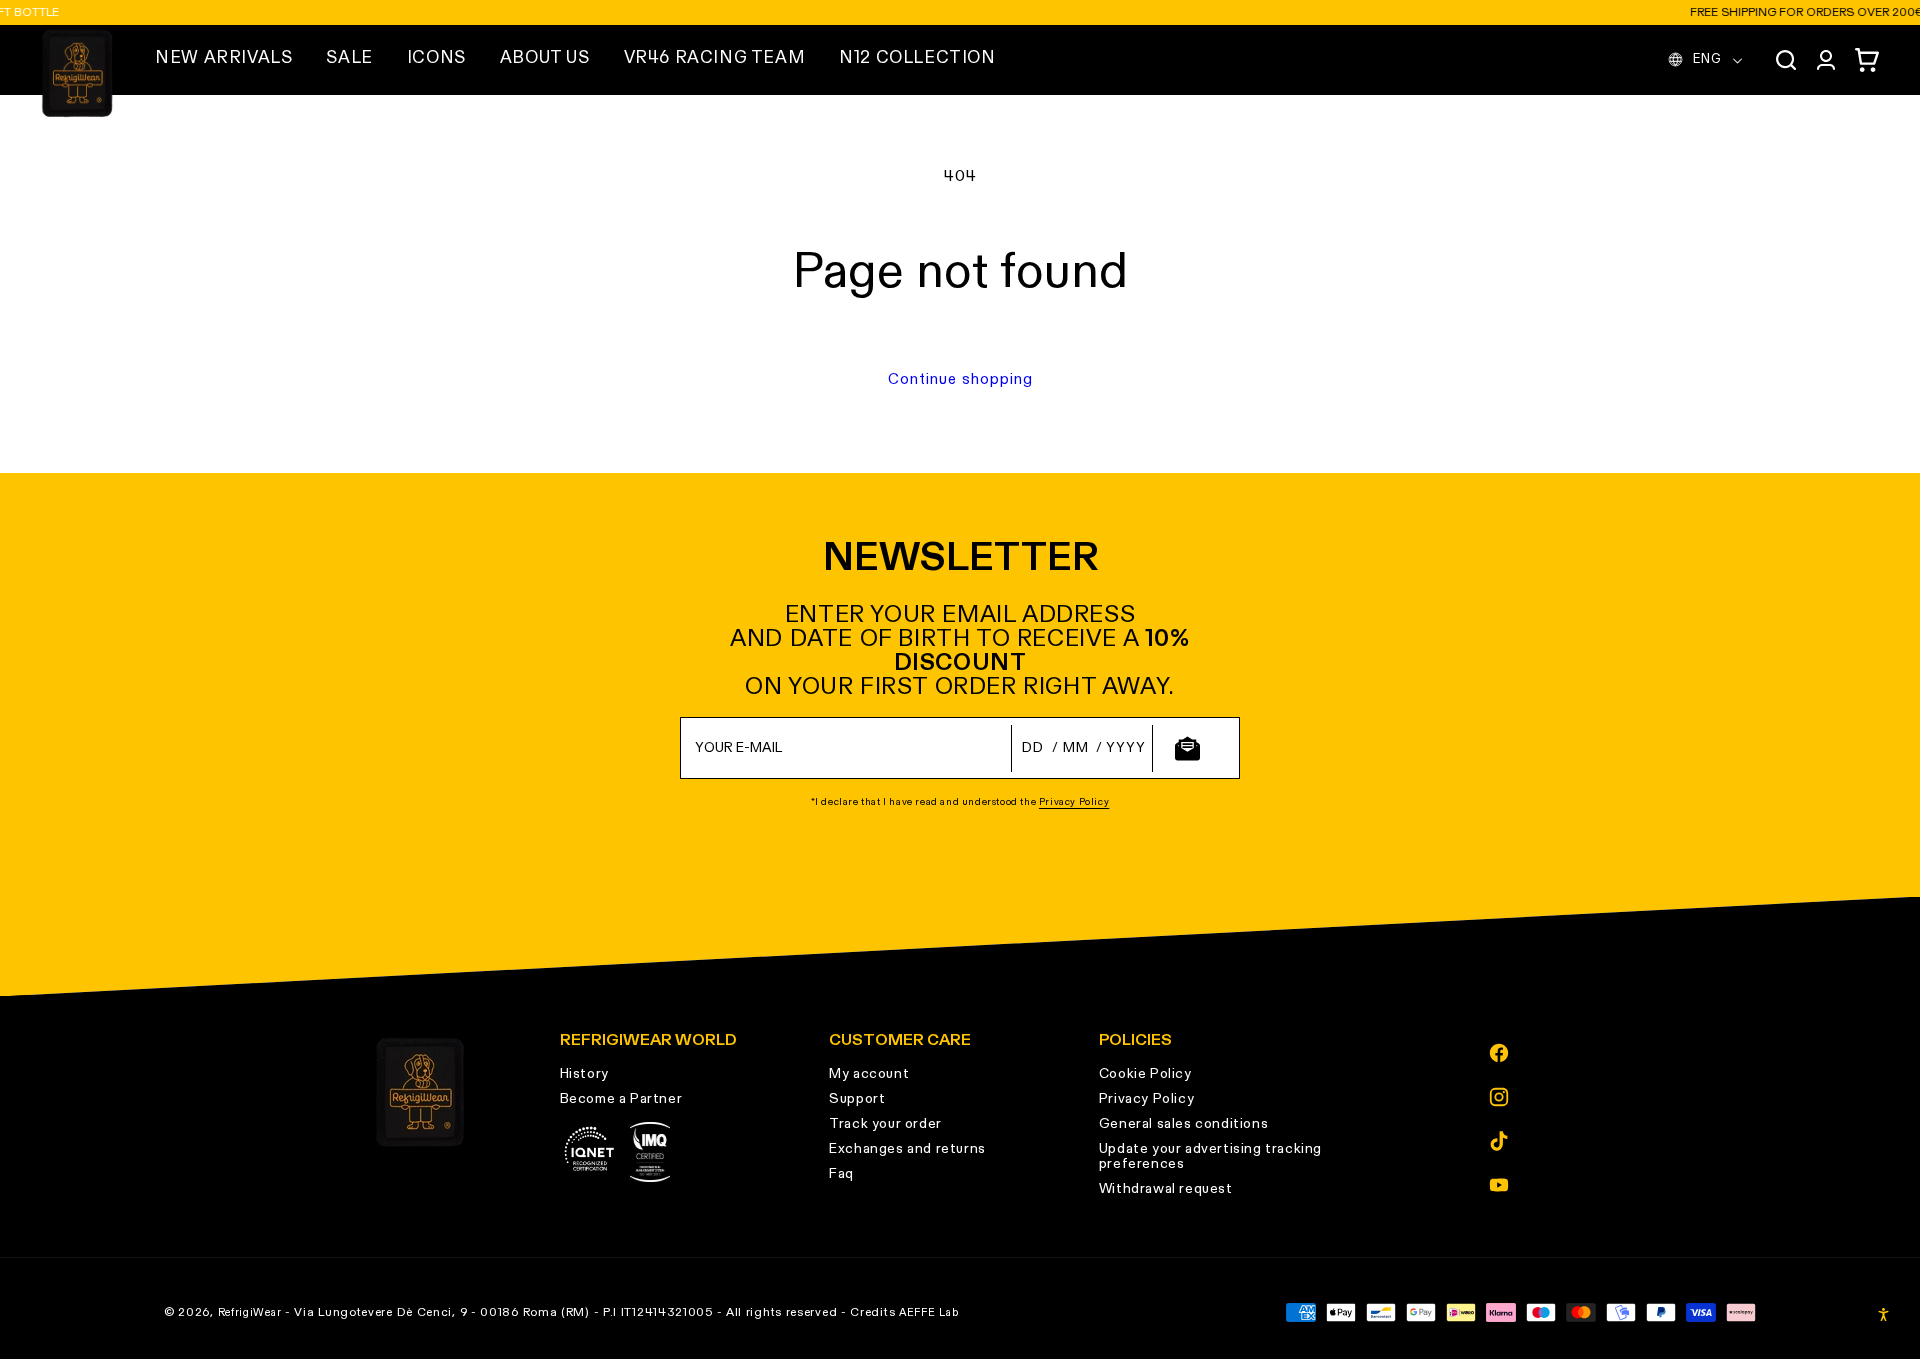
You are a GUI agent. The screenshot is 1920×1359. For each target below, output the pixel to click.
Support (857, 1099)
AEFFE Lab (928, 1312)
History (584, 1074)
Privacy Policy (1074, 802)
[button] (223, 59)
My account (869, 1074)
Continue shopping (960, 379)
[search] (1786, 60)
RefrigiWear (250, 1312)
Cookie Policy (1145, 1074)
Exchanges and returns (907, 1149)
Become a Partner (621, 1099)
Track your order (885, 1124)
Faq (841, 1174)
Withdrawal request (1166, 1189)
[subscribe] (1187, 748)
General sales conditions (1183, 1124)
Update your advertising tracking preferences (1210, 1156)
